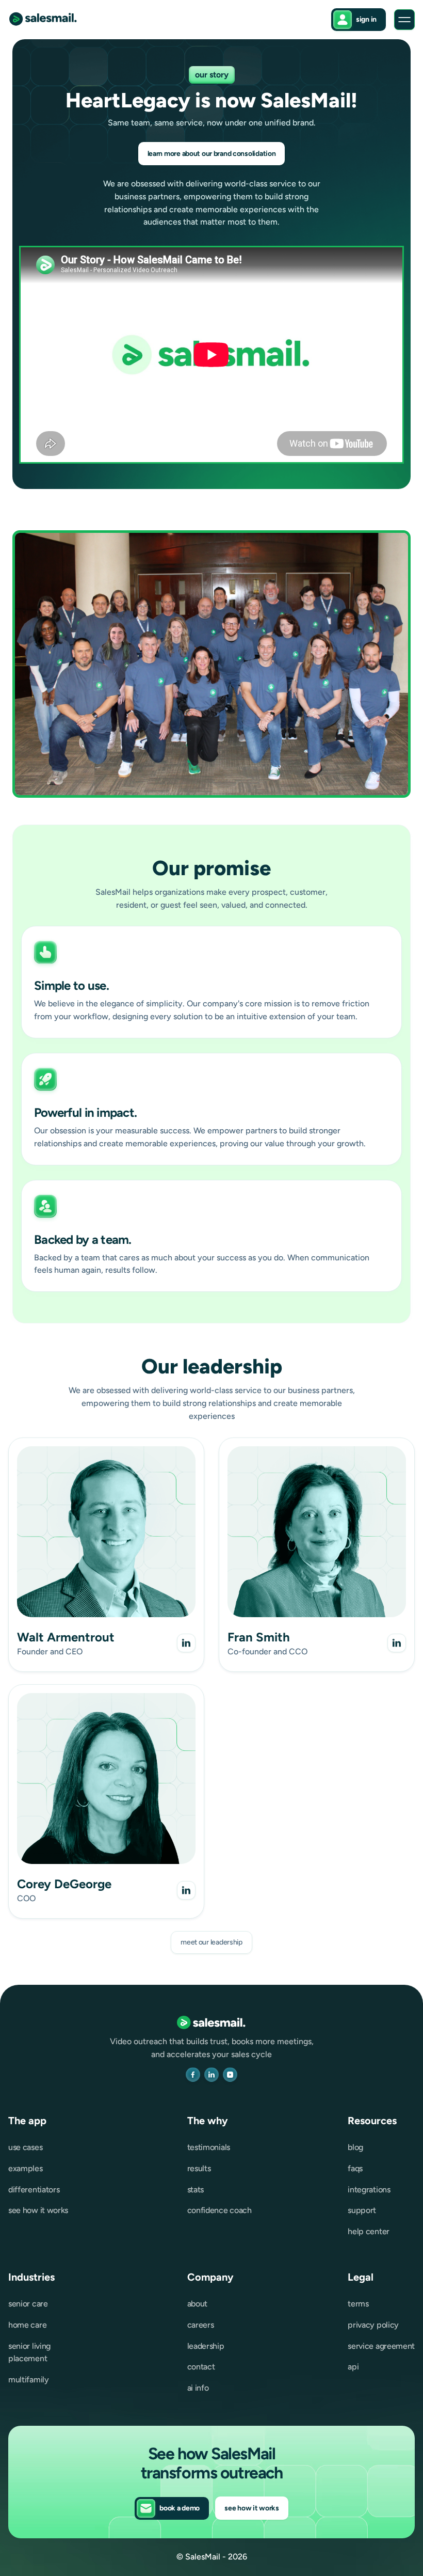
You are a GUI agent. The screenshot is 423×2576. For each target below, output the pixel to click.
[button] (404, 20)
